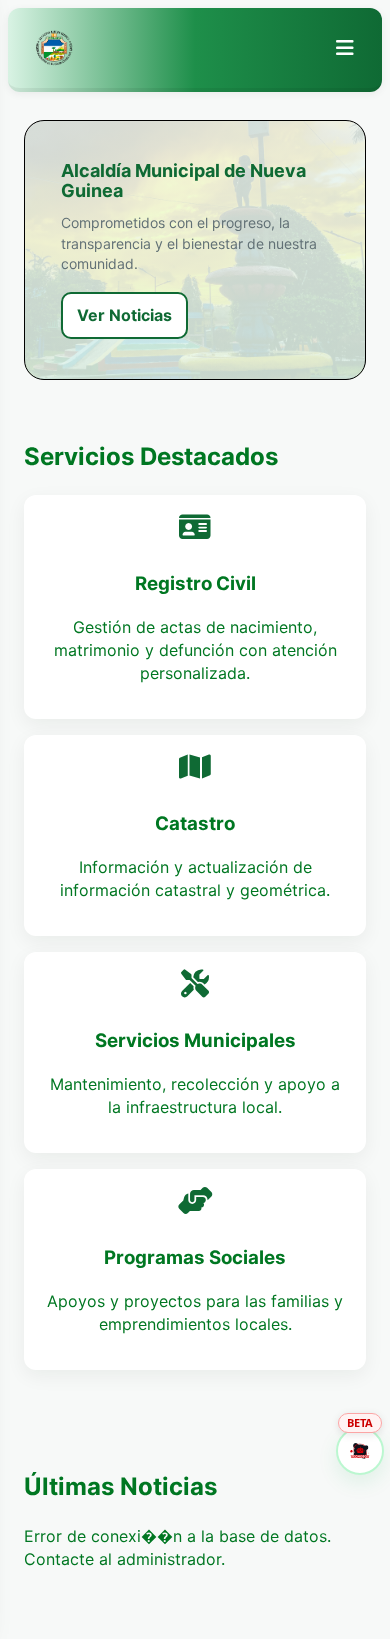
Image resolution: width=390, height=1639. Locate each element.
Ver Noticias (124, 315)
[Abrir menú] (345, 48)
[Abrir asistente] (360, 1451)
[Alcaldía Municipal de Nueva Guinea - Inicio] (54, 48)
